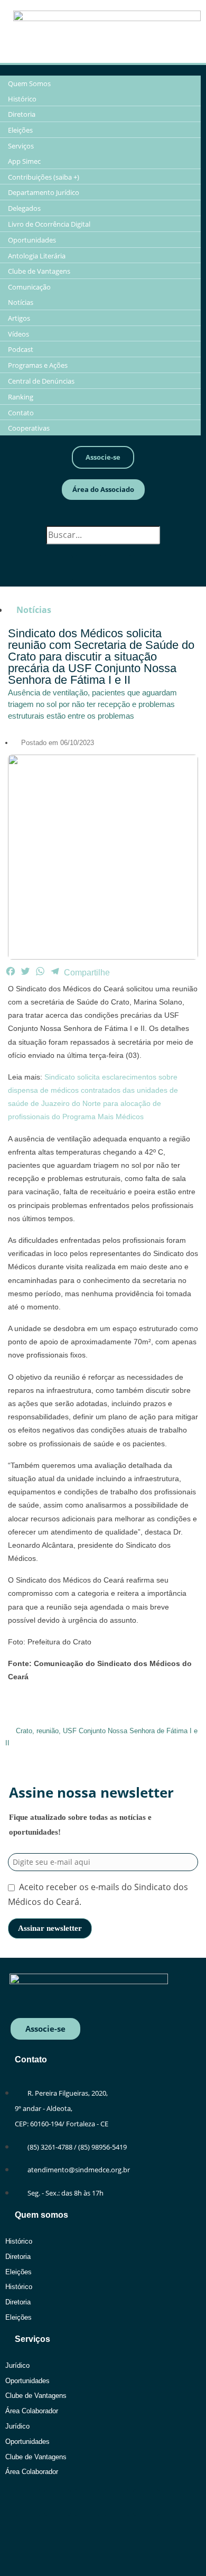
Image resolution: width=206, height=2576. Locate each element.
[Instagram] (89, 568)
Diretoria (18, 2257)
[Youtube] (118, 568)
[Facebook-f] (60, 568)
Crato (24, 1731)
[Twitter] (117, 2503)
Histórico (19, 2241)
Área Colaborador (32, 2411)
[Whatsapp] (28, 2503)
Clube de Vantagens (36, 2396)
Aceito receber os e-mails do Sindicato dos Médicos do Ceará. (98, 1895)
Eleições (18, 2272)
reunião (48, 1731)
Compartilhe (87, 973)
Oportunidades (27, 2381)
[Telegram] (147, 568)
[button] (103, 518)
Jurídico (17, 2365)
